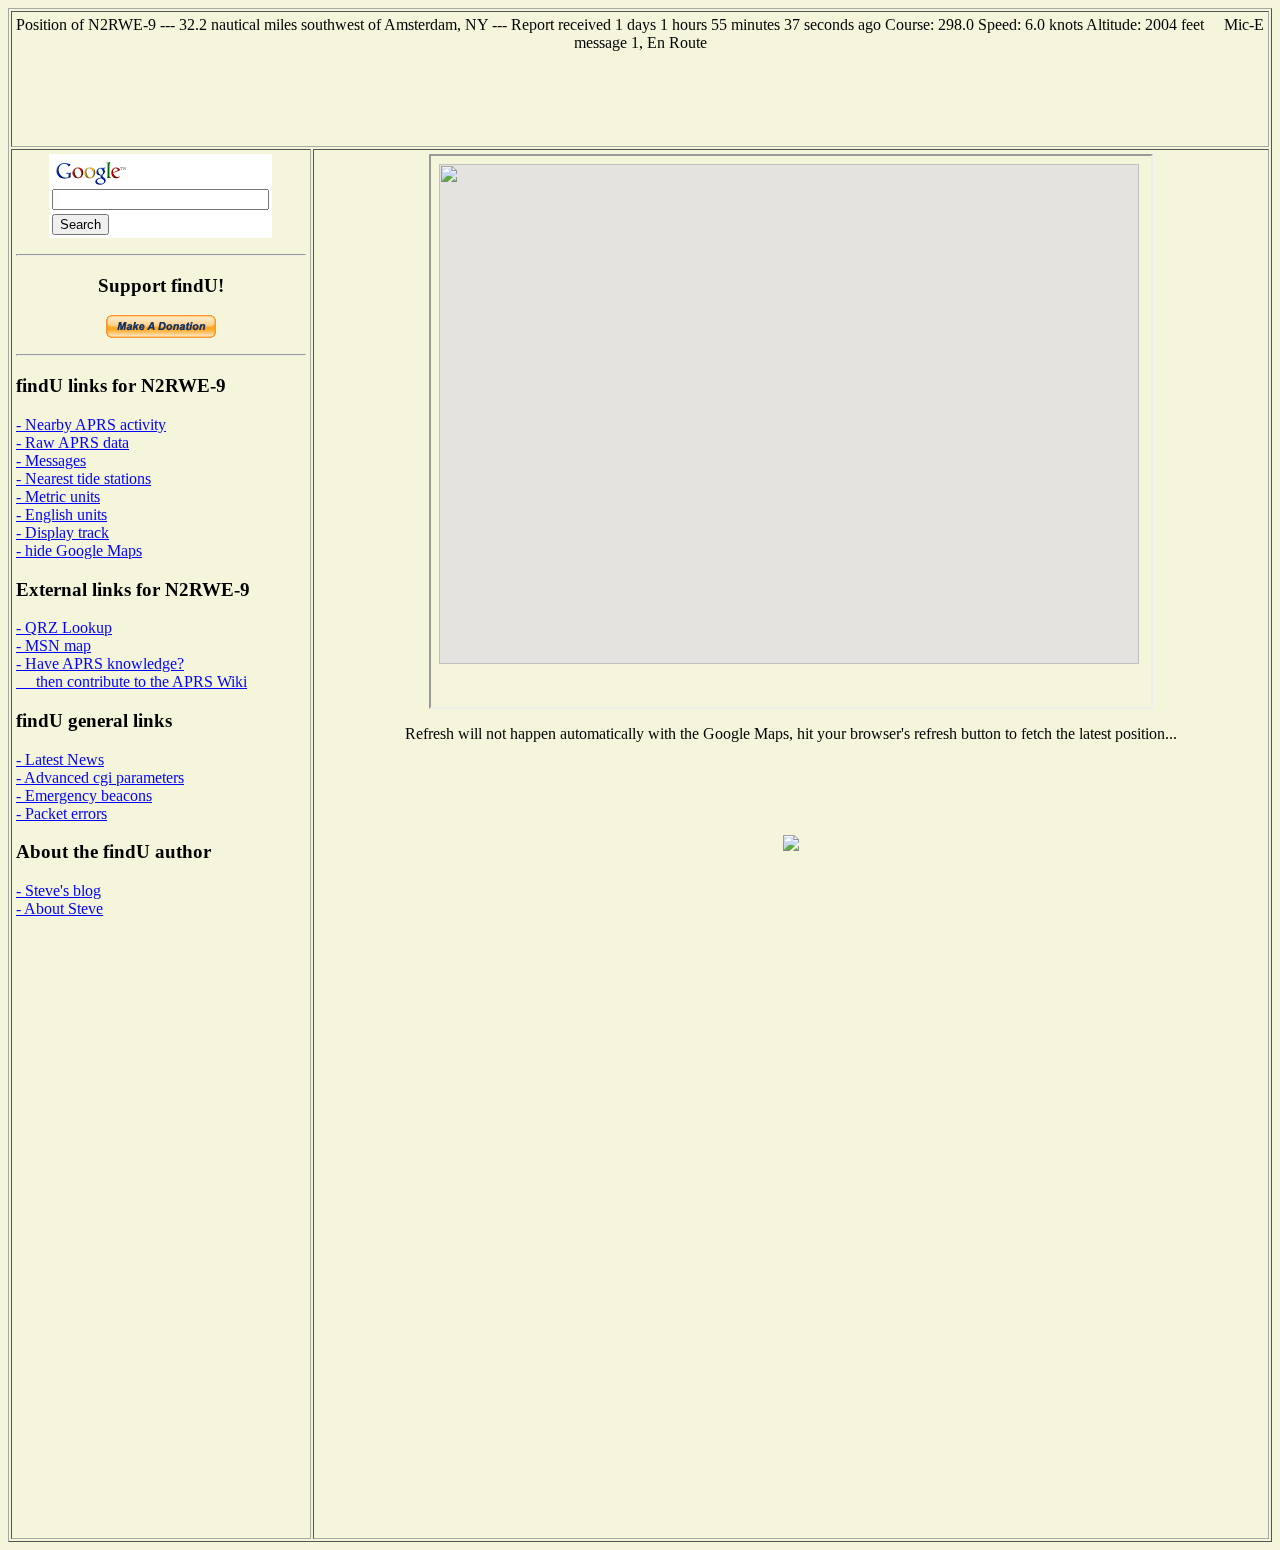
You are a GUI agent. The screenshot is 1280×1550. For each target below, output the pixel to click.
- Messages (51, 460)
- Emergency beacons (84, 795)
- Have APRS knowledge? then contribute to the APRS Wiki (131, 672)
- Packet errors (61, 813)
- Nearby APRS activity (91, 424)
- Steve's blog (58, 890)
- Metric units (58, 496)
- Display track (62, 532)
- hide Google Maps (79, 550)
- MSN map (53, 645)
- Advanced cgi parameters (100, 777)
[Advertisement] (640, 97)
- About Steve (59, 908)
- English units (61, 514)
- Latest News (60, 759)
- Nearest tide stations (83, 478)
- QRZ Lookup (64, 627)
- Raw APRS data (72, 442)
